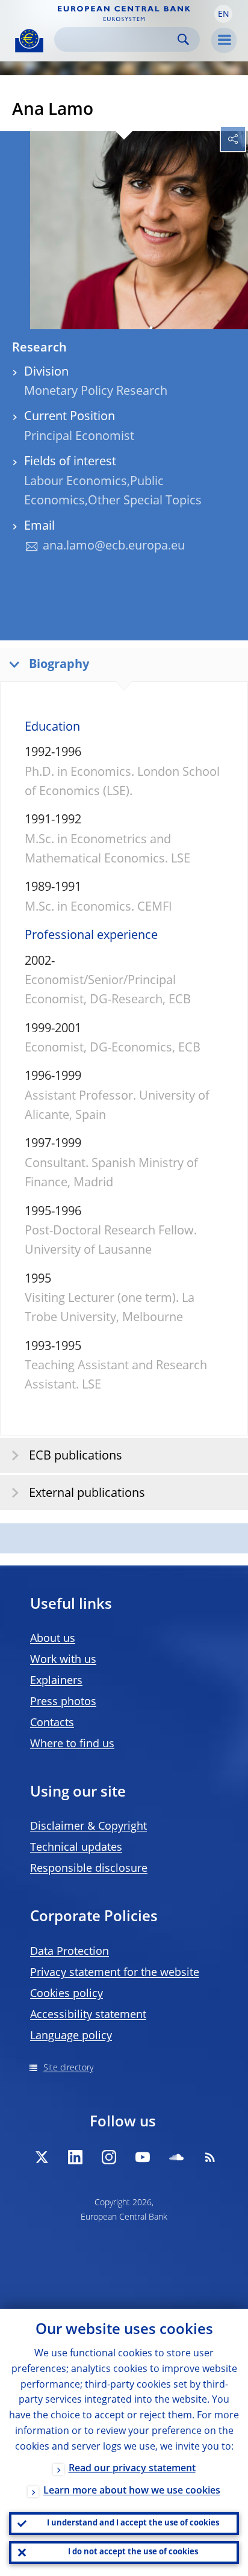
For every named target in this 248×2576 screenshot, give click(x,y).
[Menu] (224, 40)
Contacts (52, 1723)
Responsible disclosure (89, 1869)
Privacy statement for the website (115, 1973)
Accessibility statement (88, 2015)
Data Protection (70, 1952)
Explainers (56, 1681)
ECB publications (76, 1457)
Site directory (68, 2068)
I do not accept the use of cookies (133, 2552)
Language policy (71, 2036)
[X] (42, 2157)
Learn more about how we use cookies (132, 2491)
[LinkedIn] (75, 2157)
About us (53, 1639)
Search (183, 39)
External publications (87, 1494)
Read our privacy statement (132, 2469)
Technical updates (76, 1848)
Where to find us (72, 1744)
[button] (223, 14)
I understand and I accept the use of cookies (133, 2523)
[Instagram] (109, 2157)
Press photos (63, 1702)
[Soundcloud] (176, 2157)
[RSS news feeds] (210, 2157)
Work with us (63, 1660)
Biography (59, 665)
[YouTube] (143, 2157)
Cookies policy (67, 1994)
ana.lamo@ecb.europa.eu (114, 546)
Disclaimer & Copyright (88, 1827)
